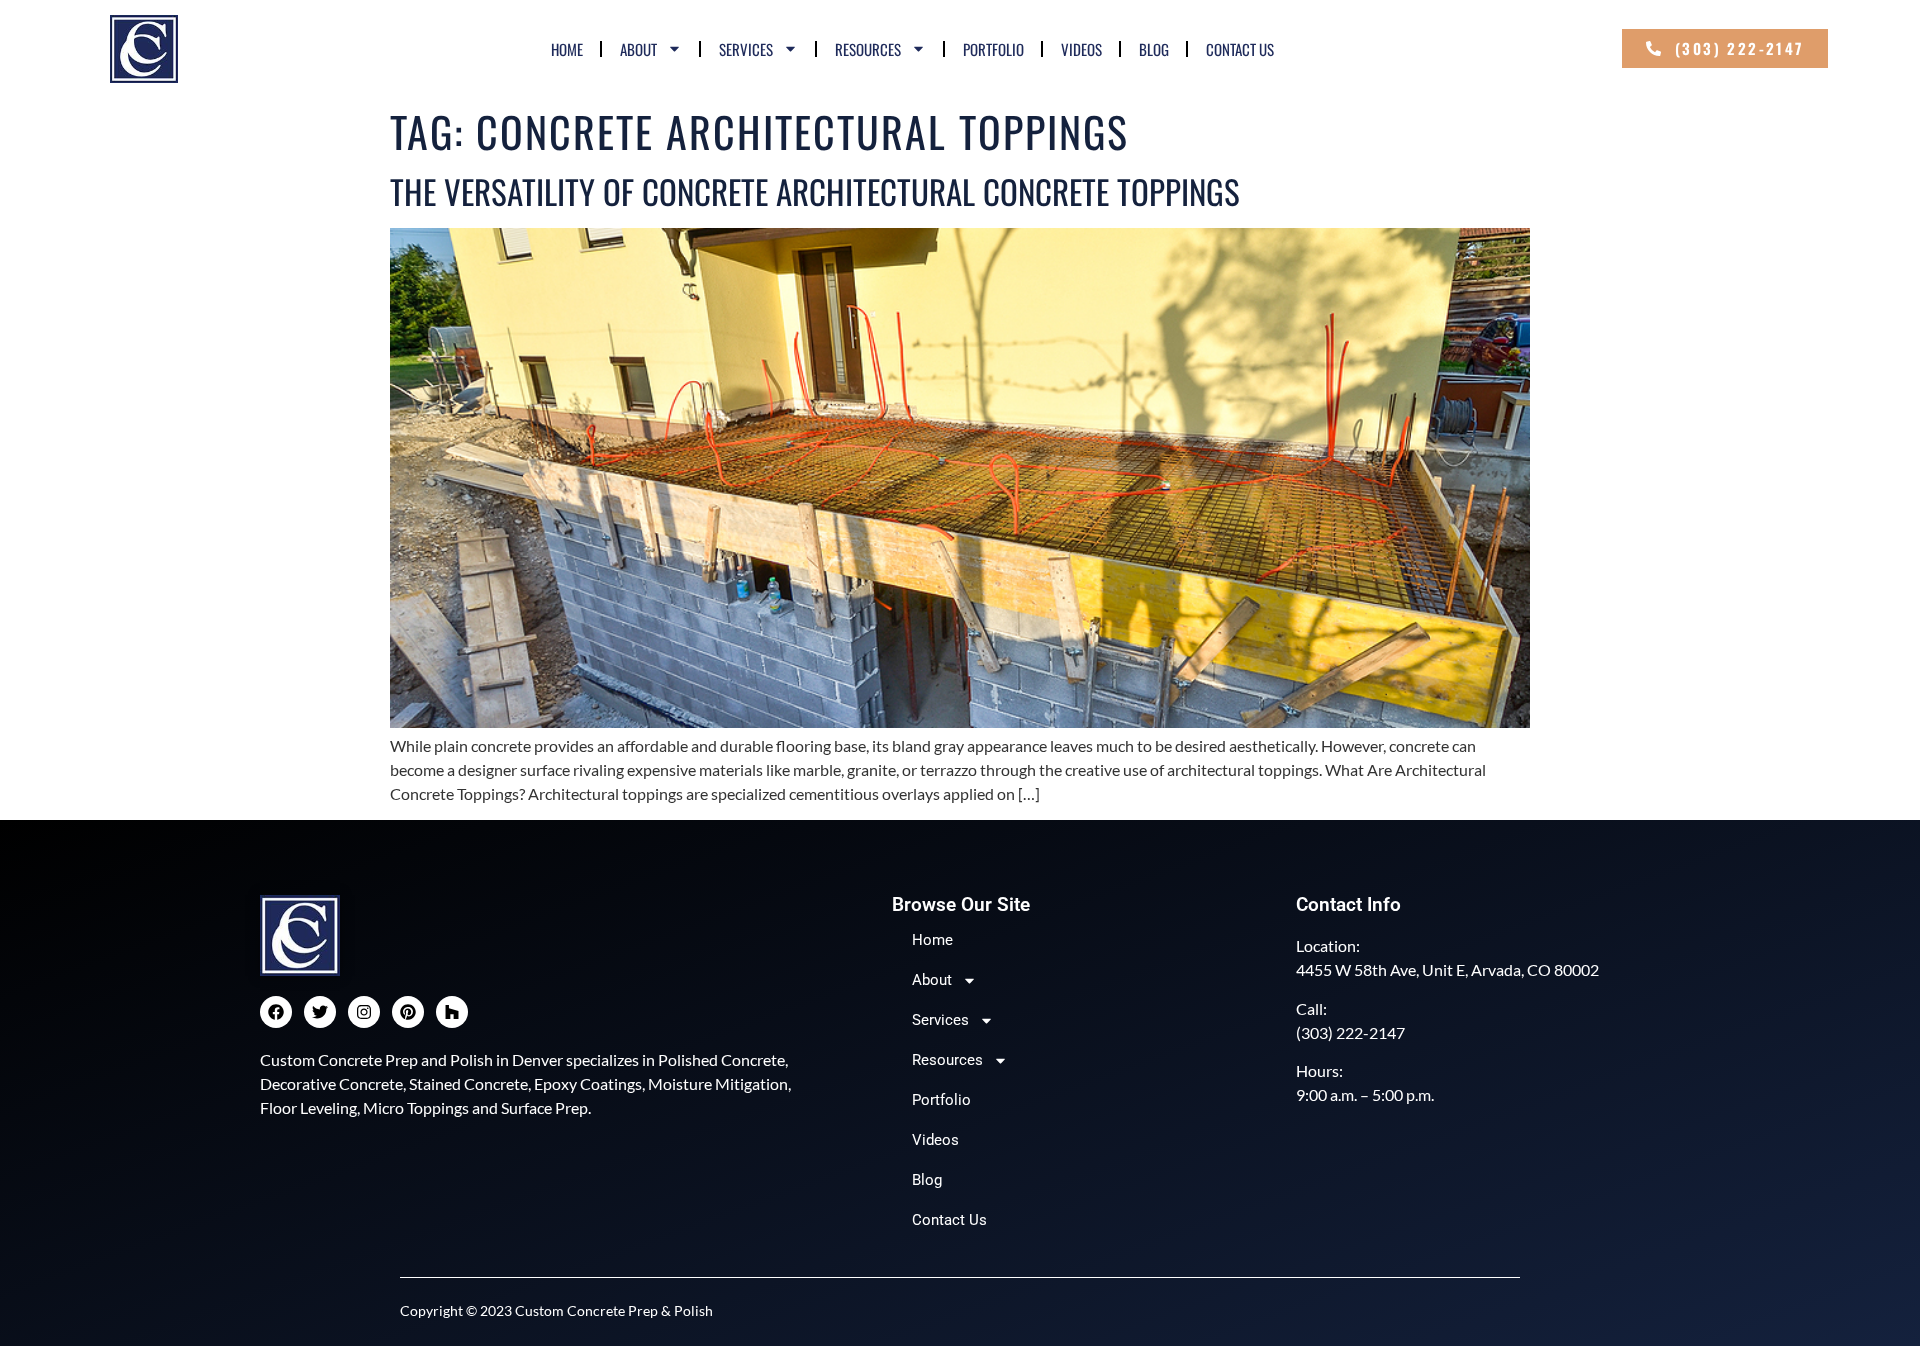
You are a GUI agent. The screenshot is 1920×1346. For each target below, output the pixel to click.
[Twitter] (320, 1012)
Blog (1154, 49)
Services (746, 49)
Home (567, 49)
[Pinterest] (408, 1012)
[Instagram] (364, 1012)
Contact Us (1240, 49)
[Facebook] (276, 1012)
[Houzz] (452, 1012)
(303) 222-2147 (1350, 1032)
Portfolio (993, 49)
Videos (1081, 49)
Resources (868, 49)
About (638, 49)
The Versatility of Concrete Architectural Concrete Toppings (815, 191)
